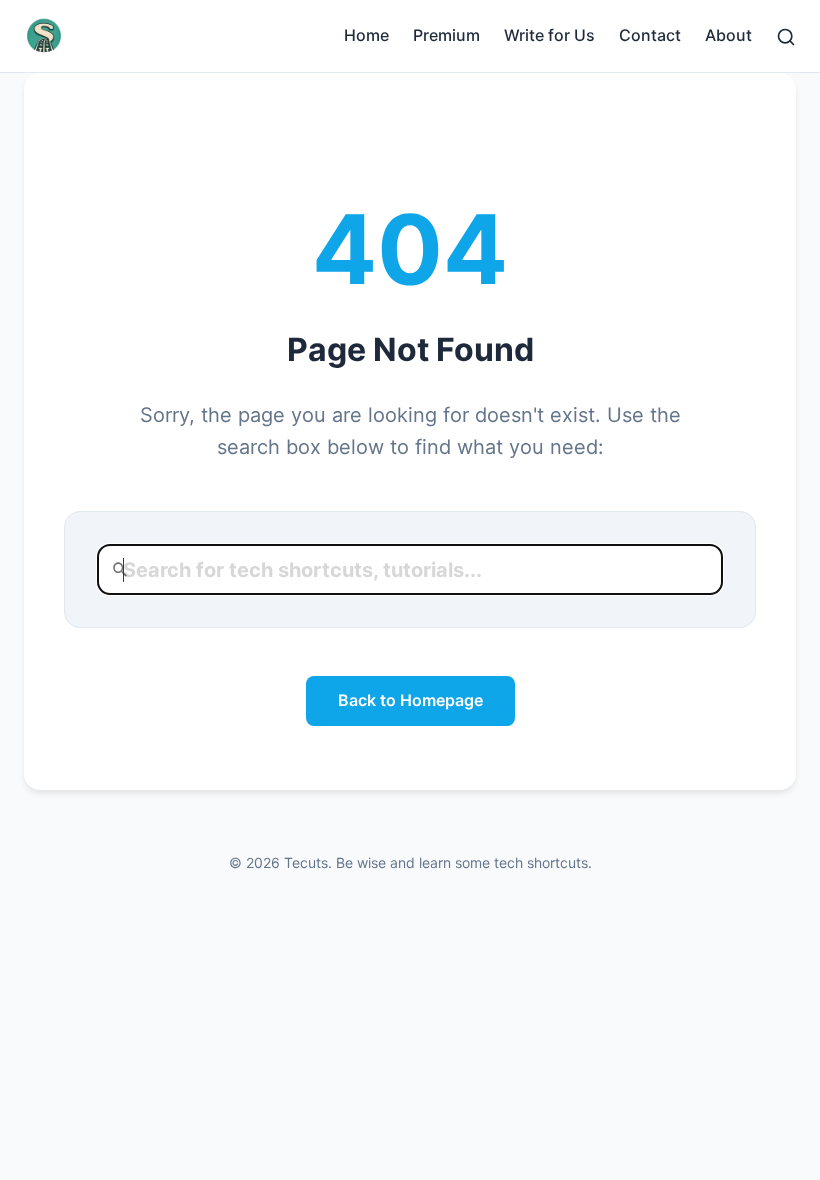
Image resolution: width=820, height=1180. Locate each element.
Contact (650, 35)
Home (366, 35)
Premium (446, 35)
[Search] (786, 35)
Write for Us (549, 35)
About (728, 35)
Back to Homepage (410, 700)
